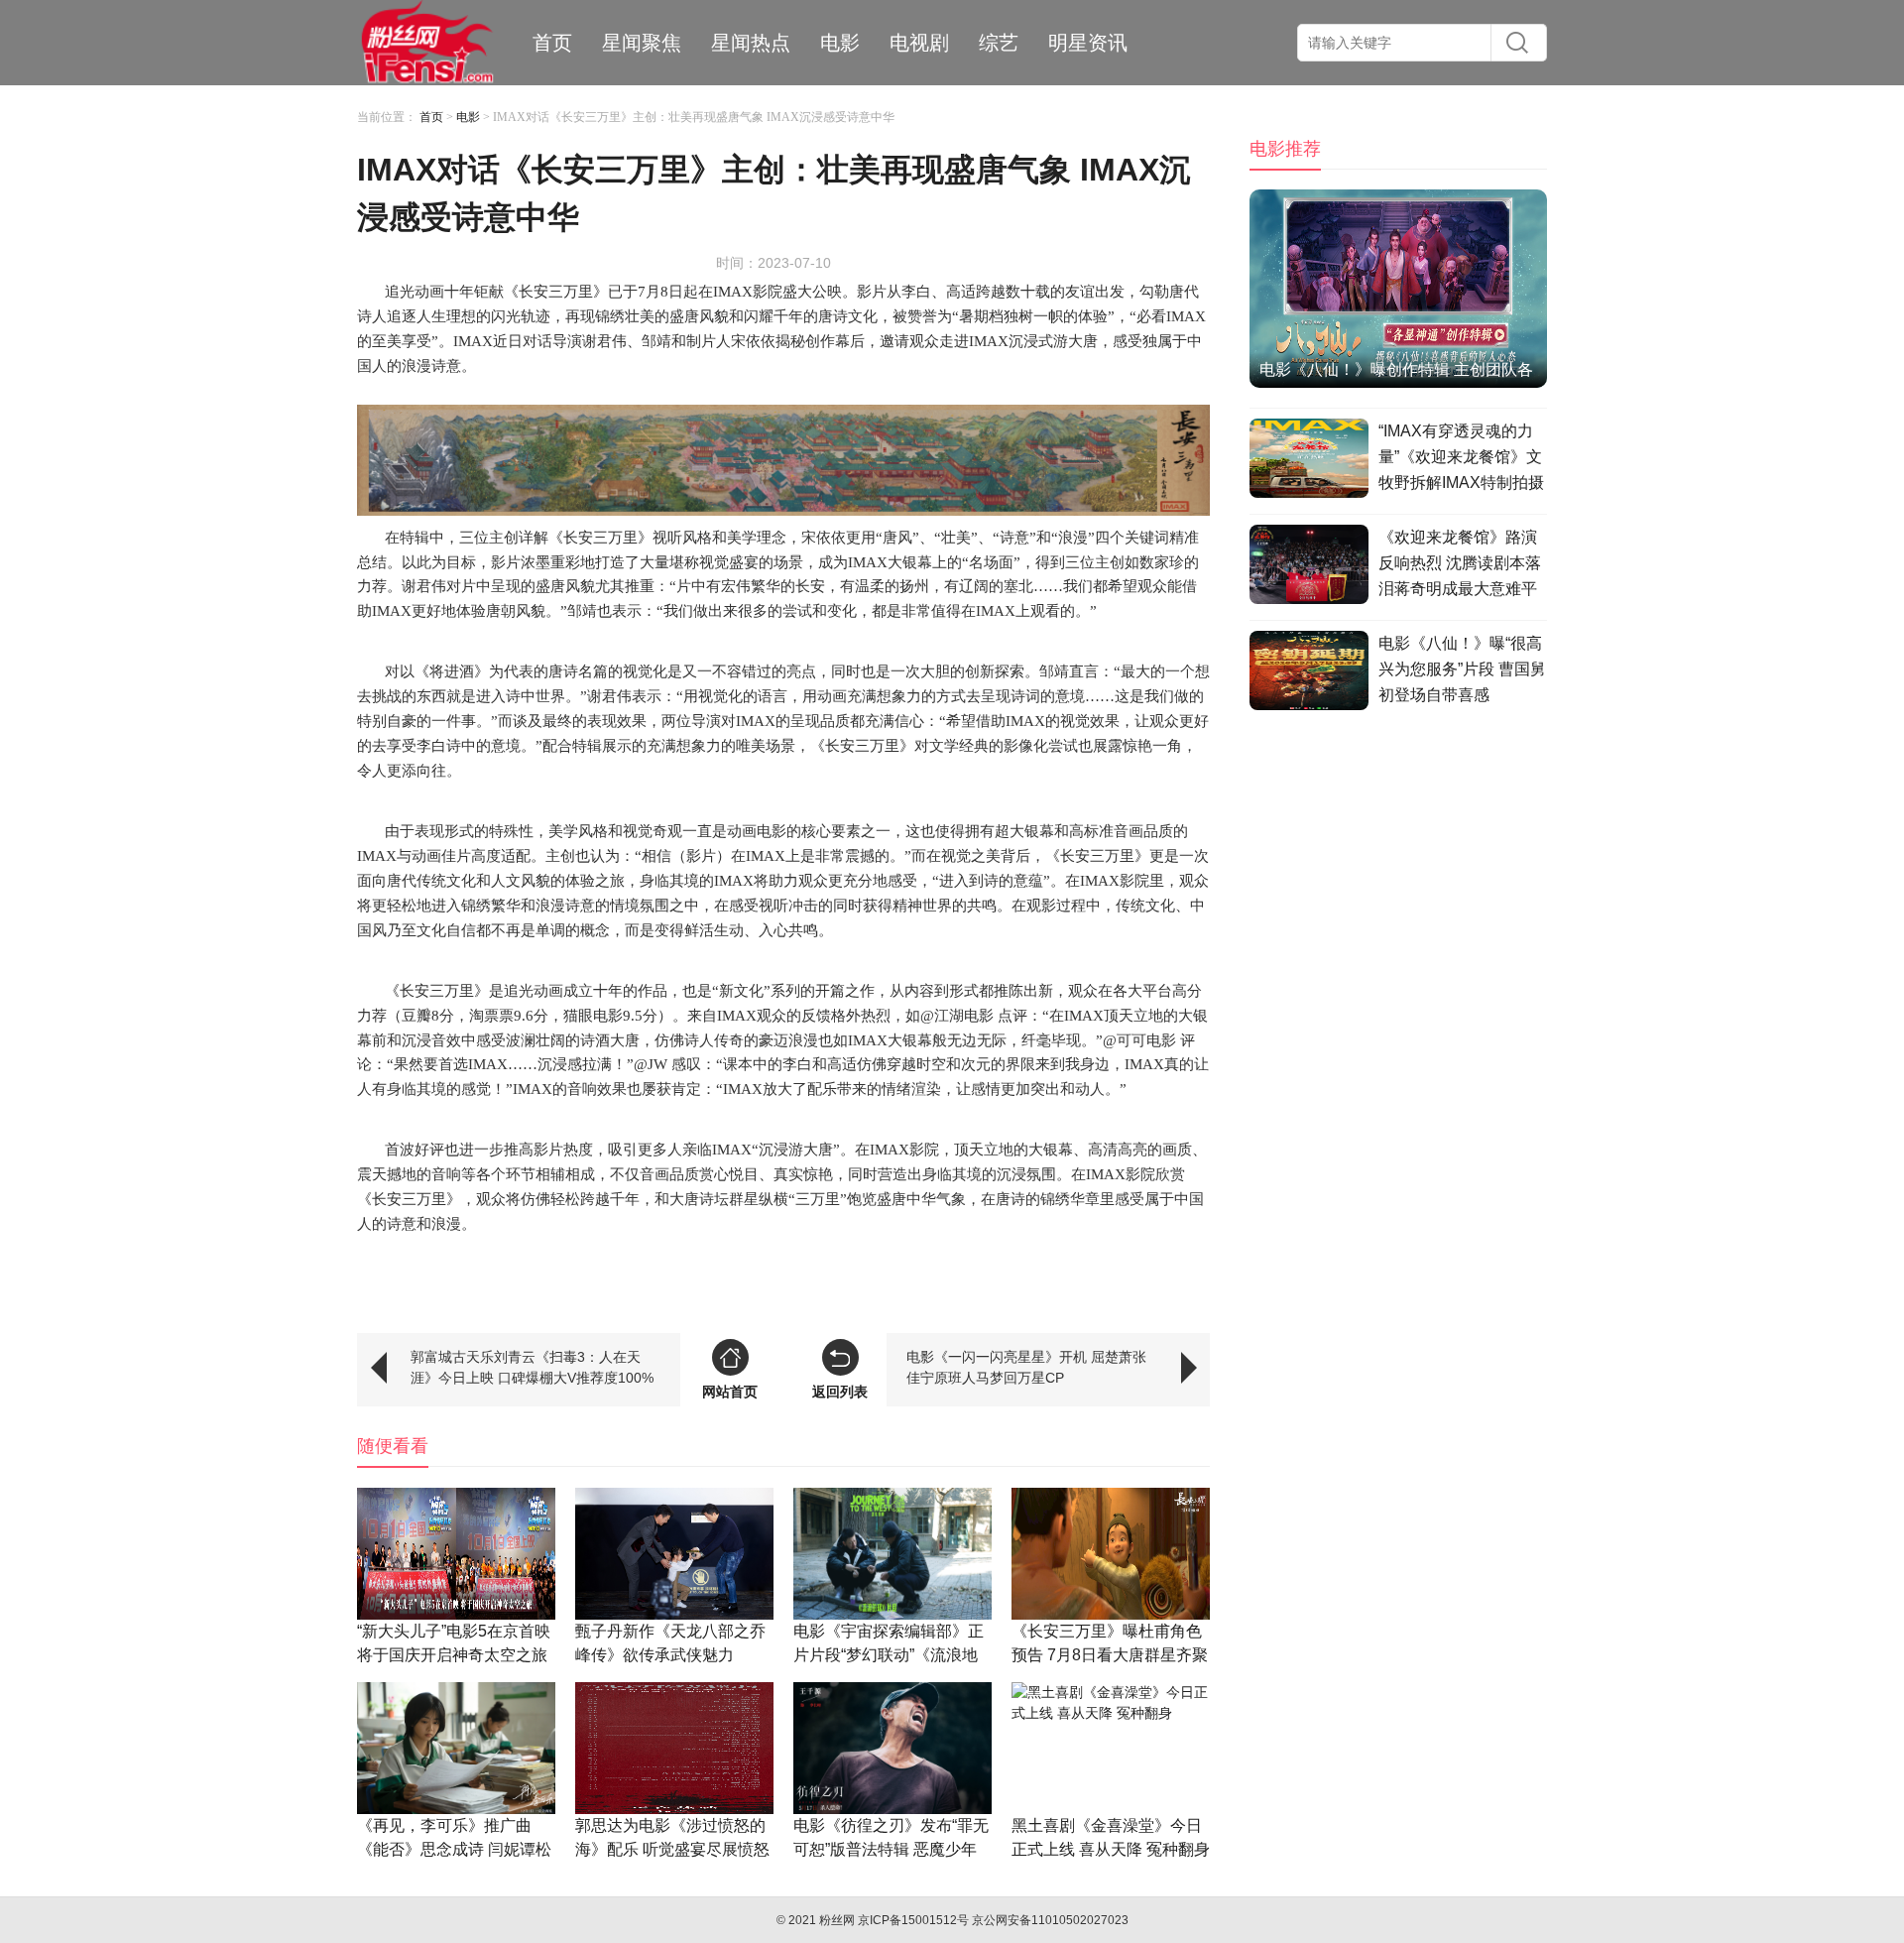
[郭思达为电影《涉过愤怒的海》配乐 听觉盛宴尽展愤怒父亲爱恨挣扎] (674, 1748)
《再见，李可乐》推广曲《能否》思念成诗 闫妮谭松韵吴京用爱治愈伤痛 (454, 1849)
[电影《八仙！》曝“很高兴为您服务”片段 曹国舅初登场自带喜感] (1309, 673)
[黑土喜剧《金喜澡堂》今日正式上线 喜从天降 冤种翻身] (1111, 1748)
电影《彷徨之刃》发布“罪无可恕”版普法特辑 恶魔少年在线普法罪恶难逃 (891, 1849)
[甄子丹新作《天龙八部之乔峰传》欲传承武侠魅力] (674, 1554)
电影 (840, 43)
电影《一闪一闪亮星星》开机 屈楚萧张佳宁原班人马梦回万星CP (1026, 1367)
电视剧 (919, 43)
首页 (552, 43)
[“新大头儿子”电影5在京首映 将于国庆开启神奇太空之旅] (456, 1554)
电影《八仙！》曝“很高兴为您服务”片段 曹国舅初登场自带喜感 (1462, 669)
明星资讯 (1088, 43)
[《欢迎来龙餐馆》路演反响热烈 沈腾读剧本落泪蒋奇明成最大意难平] (1309, 567)
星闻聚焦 (642, 43)
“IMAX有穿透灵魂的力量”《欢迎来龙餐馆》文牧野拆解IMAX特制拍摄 (1461, 457)
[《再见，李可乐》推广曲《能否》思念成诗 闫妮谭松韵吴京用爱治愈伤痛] (456, 1748)
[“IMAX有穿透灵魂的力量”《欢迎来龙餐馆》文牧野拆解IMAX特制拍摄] (1309, 461)
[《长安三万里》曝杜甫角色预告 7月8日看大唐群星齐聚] (1111, 1554)
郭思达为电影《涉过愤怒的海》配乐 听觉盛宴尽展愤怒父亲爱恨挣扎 (672, 1849)
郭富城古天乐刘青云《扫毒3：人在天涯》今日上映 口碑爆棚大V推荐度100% (532, 1367)
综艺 (999, 43)
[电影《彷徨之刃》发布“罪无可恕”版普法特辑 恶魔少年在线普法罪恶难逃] (892, 1748)
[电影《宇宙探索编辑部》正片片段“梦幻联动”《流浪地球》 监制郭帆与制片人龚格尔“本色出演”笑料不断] (892, 1554)
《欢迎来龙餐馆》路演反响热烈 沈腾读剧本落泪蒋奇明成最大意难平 (1460, 563)
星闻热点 (751, 43)
